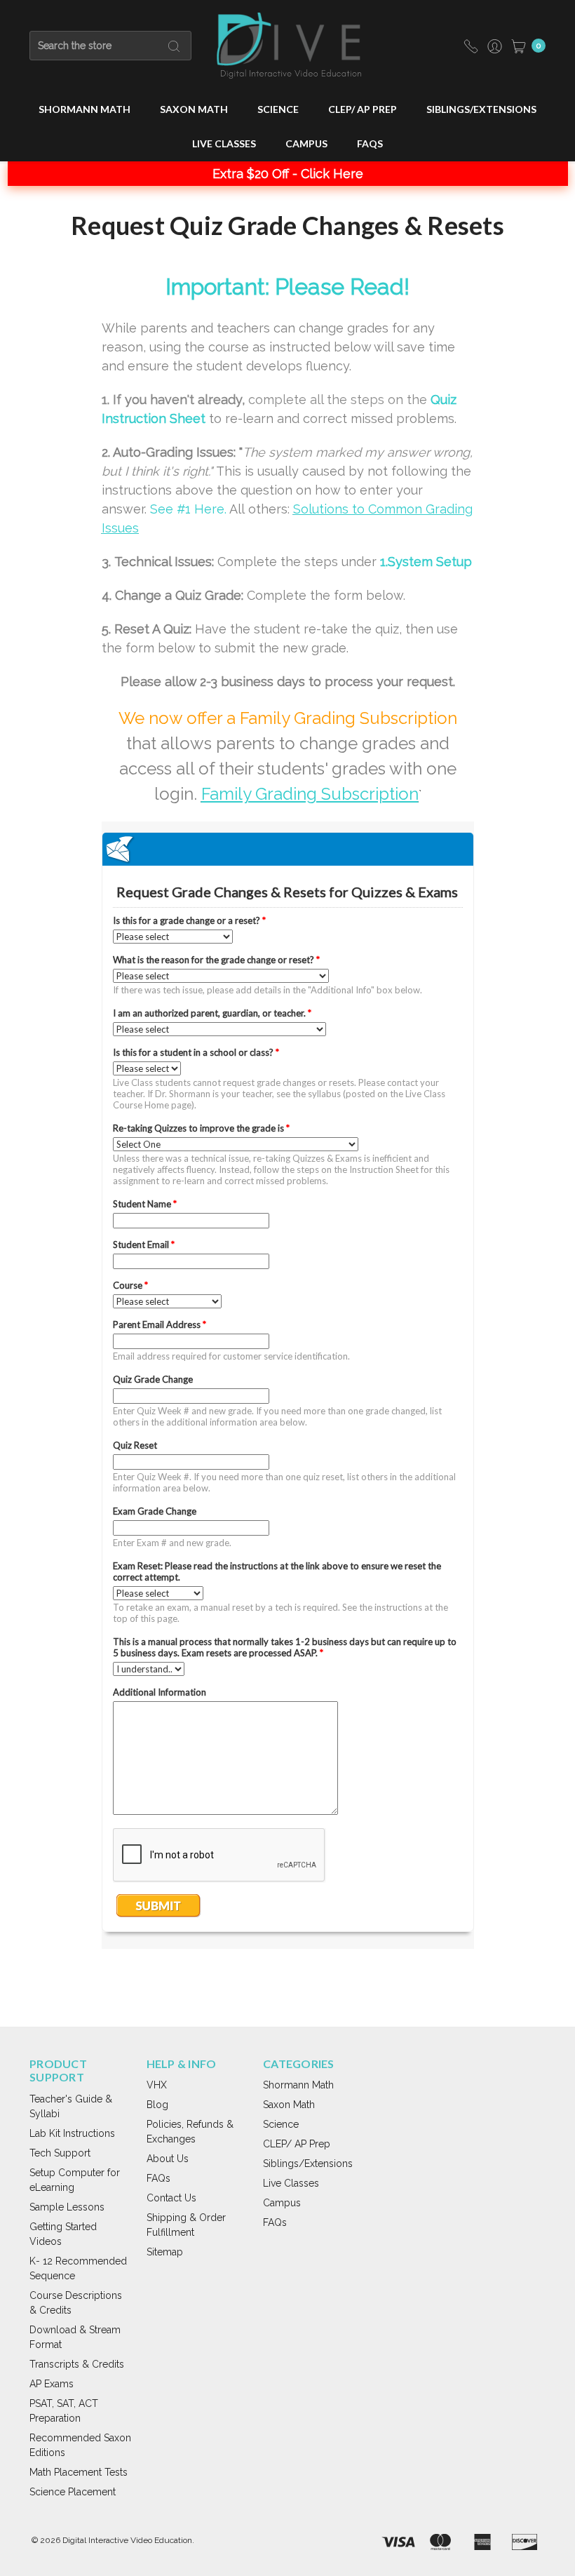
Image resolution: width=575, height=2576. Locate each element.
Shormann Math (84, 109)
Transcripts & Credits (77, 2364)
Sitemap (165, 2252)
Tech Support (60, 2153)
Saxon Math (194, 109)
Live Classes (224, 143)
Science (278, 109)
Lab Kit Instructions (72, 2133)
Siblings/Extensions (481, 109)
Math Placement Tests (79, 2472)
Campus (306, 143)
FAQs (370, 143)
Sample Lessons (67, 2207)
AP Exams (52, 2384)
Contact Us (171, 2198)
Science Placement (73, 2492)
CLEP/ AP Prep (363, 109)
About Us (168, 2159)
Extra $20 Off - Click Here (288, 174)
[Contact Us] (471, 45)
